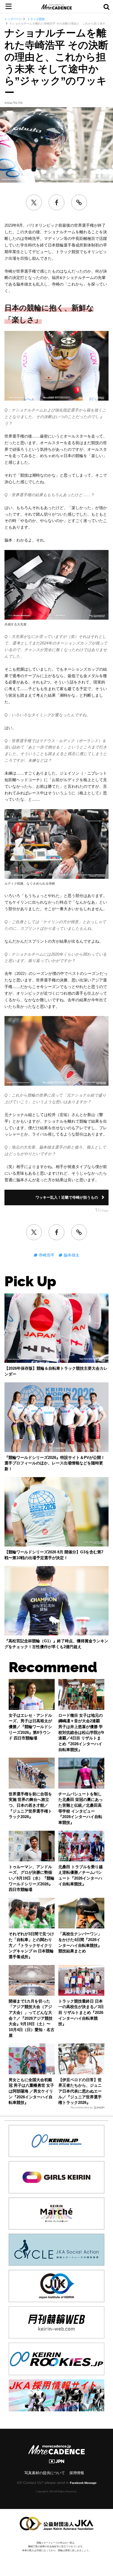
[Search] (106, 7)
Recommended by (82, 2107)
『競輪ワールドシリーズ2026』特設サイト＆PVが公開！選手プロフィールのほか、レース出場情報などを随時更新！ (55, 1463)
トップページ (13, 19)
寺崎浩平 (46, 1255)
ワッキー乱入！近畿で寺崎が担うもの (67, 1197)
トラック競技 (36, 19)
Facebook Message (83, 2483)
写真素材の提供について (45, 2473)
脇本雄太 (71, 1255)
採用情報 (77, 2473)
